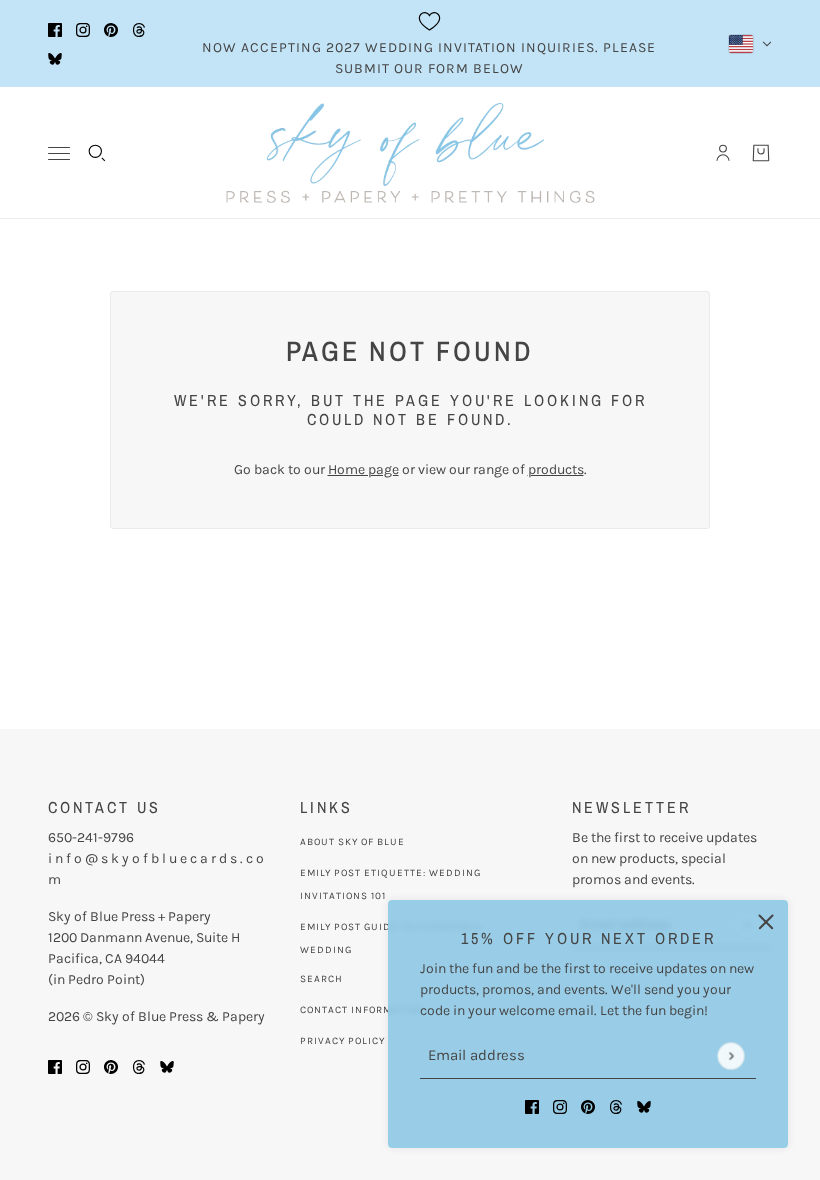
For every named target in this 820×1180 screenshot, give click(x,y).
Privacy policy (342, 1041)
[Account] (723, 153)
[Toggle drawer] (59, 153)
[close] (766, 922)
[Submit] (730, 1055)
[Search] (97, 153)
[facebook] (55, 29)
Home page (363, 469)
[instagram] (83, 29)
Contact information (362, 1010)
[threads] (139, 29)
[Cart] (761, 153)
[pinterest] (111, 29)
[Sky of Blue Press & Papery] (410, 153)
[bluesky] (55, 58)
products (556, 469)
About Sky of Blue (352, 842)
